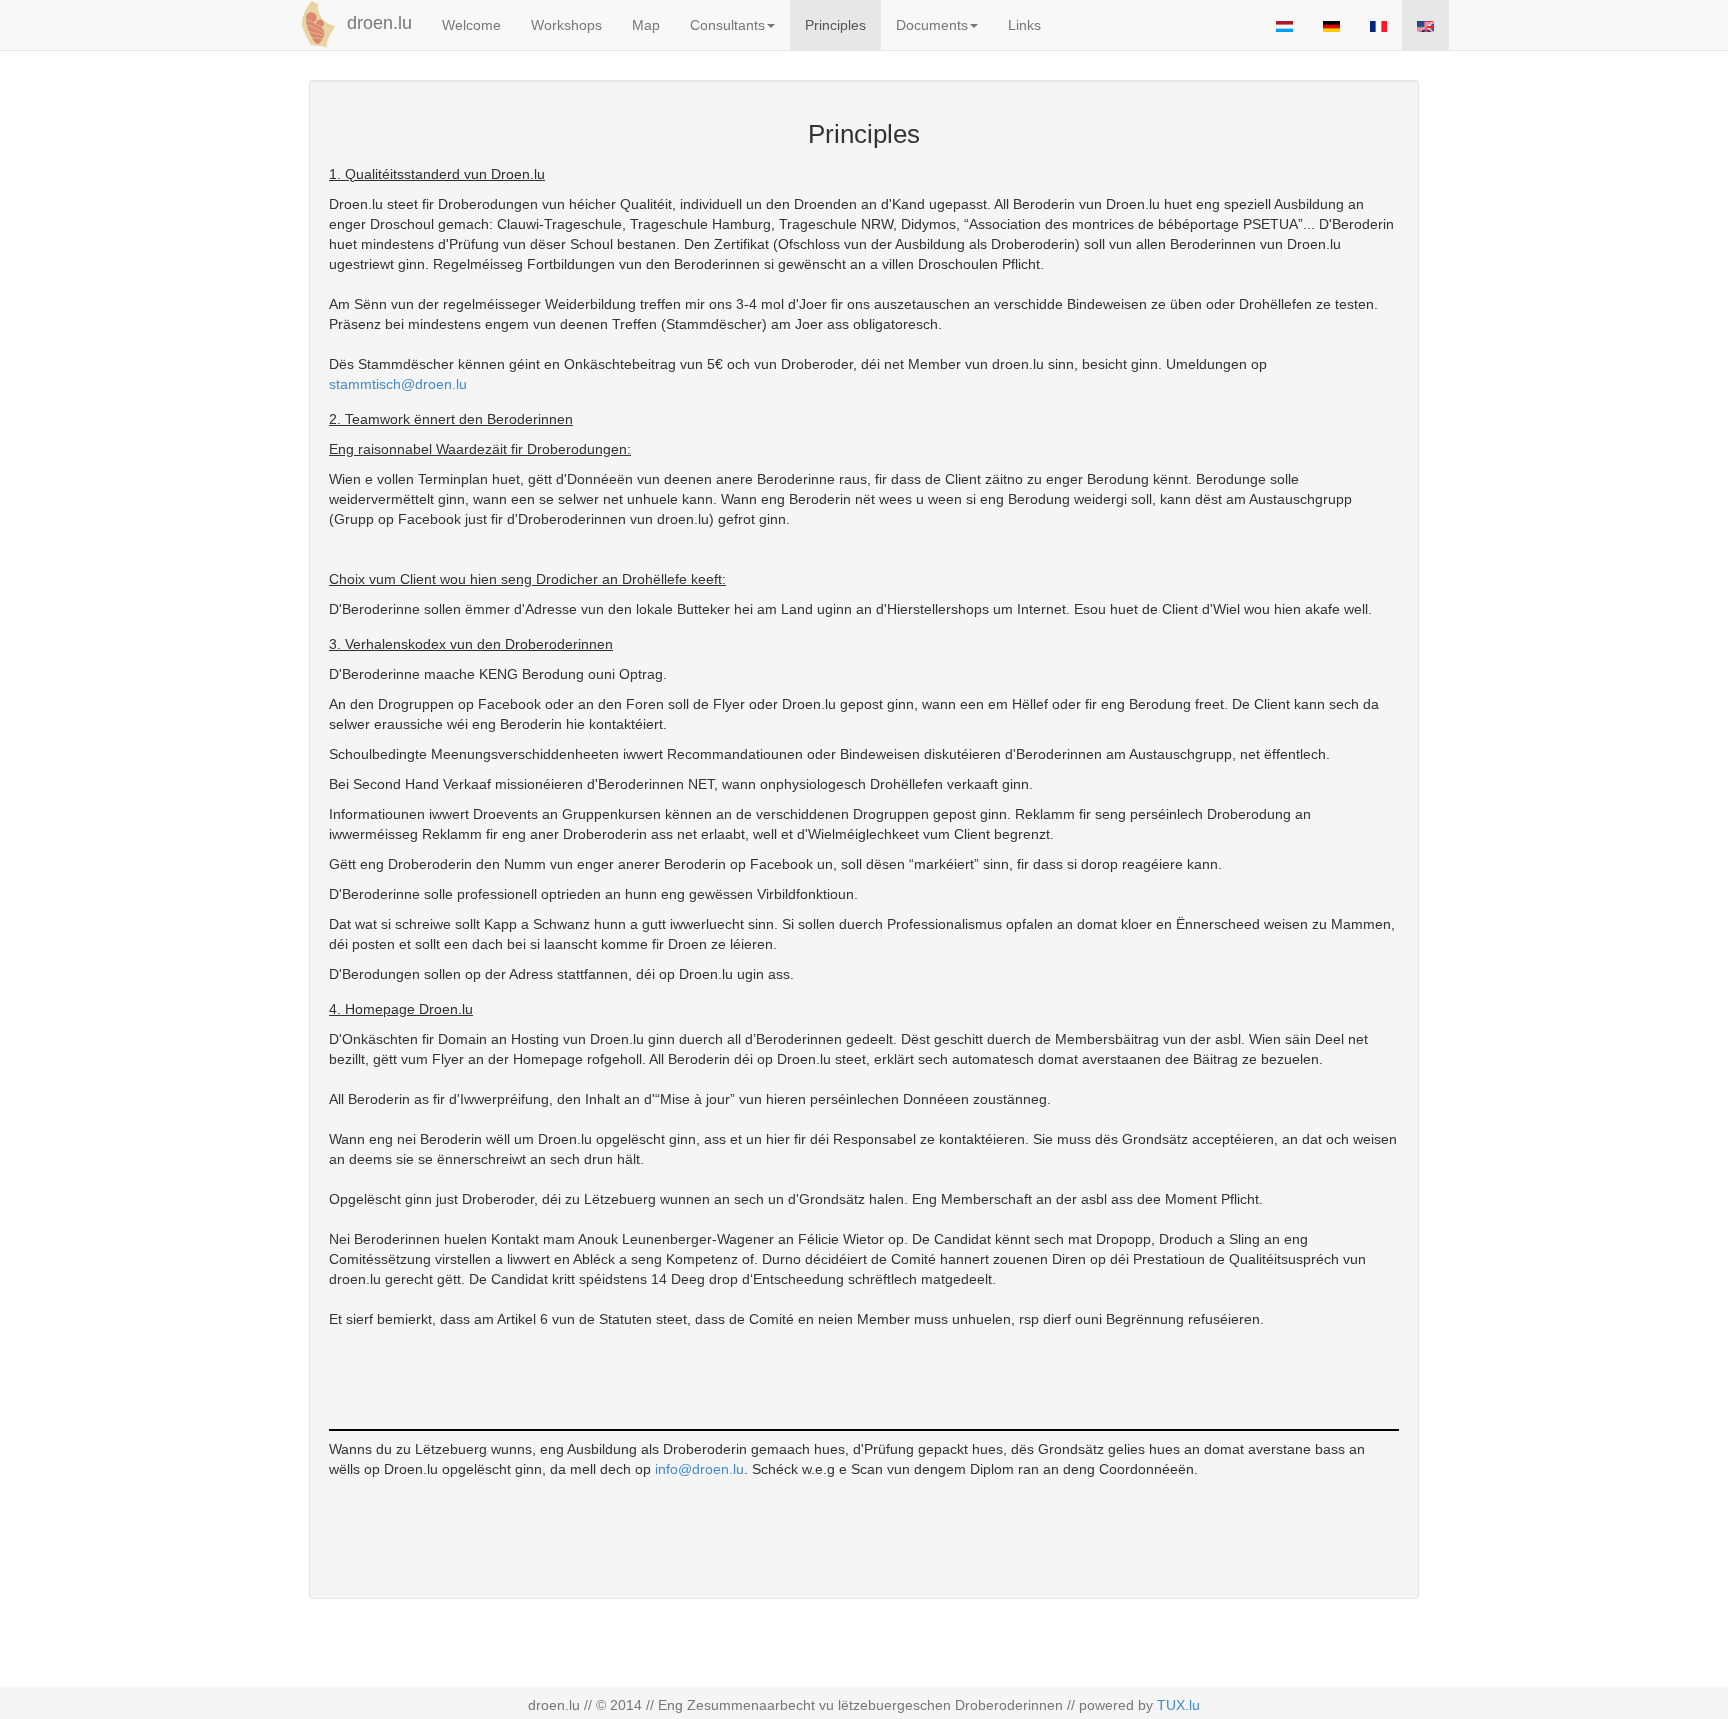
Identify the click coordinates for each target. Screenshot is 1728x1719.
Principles (835, 25)
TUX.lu (1178, 1705)
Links (1024, 25)
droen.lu (377, 23)
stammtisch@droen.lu (398, 384)
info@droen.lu (699, 1469)
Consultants (727, 25)
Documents (932, 25)
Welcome (471, 25)
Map (646, 25)
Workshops (566, 25)
